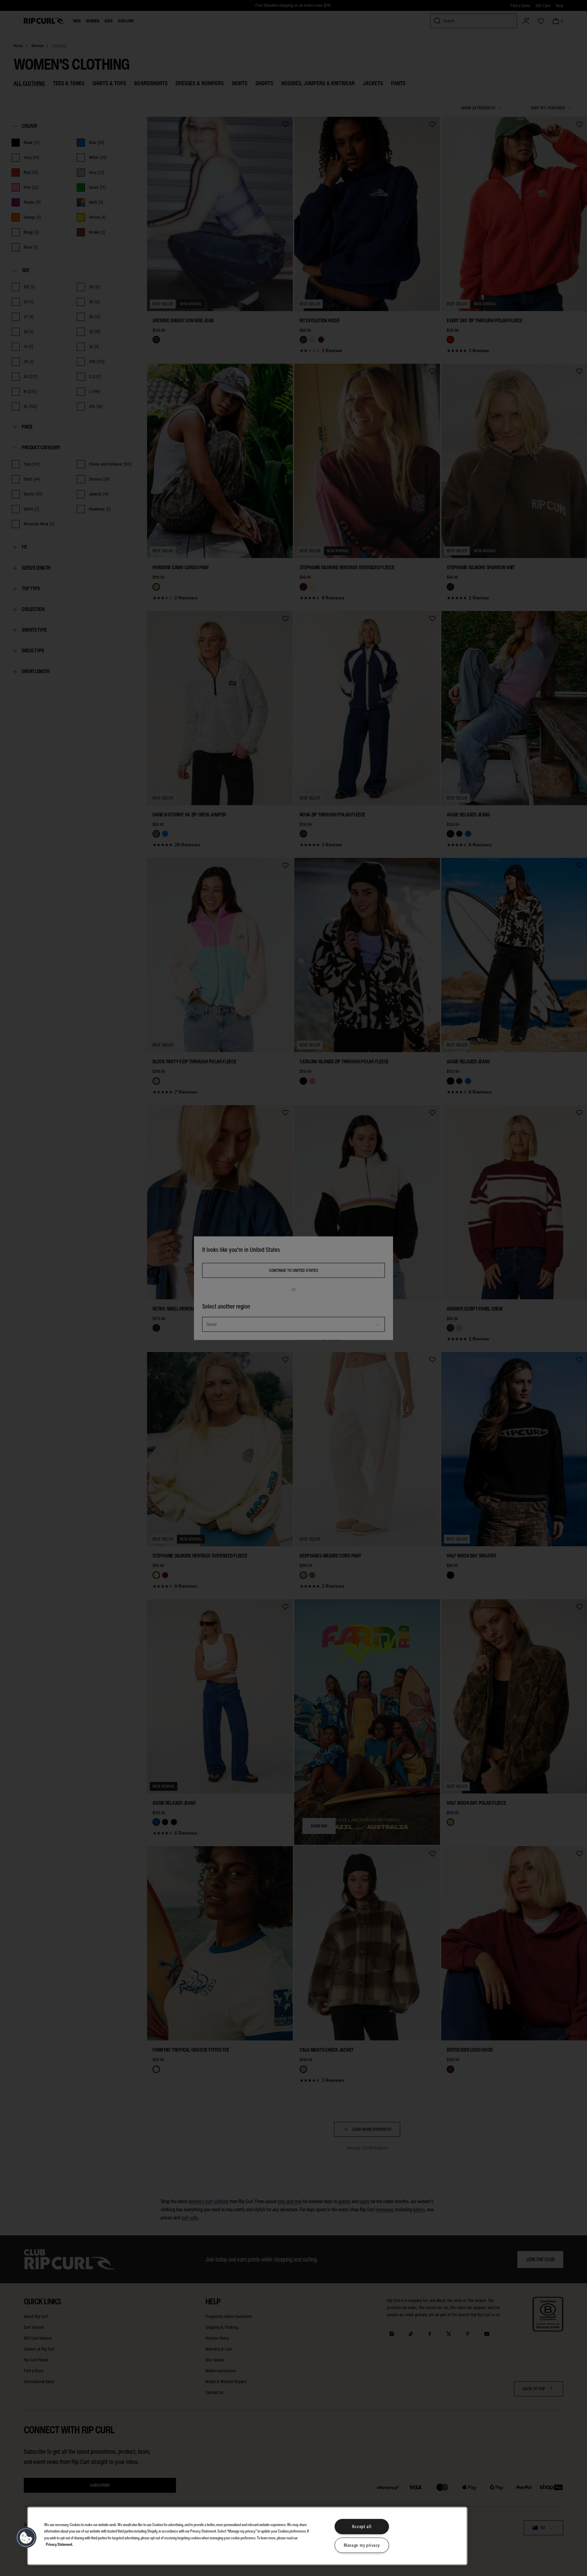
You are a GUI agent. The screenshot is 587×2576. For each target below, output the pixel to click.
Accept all (362, 2527)
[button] (26, 2538)
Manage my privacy (362, 2545)
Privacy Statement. (59, 2544)
